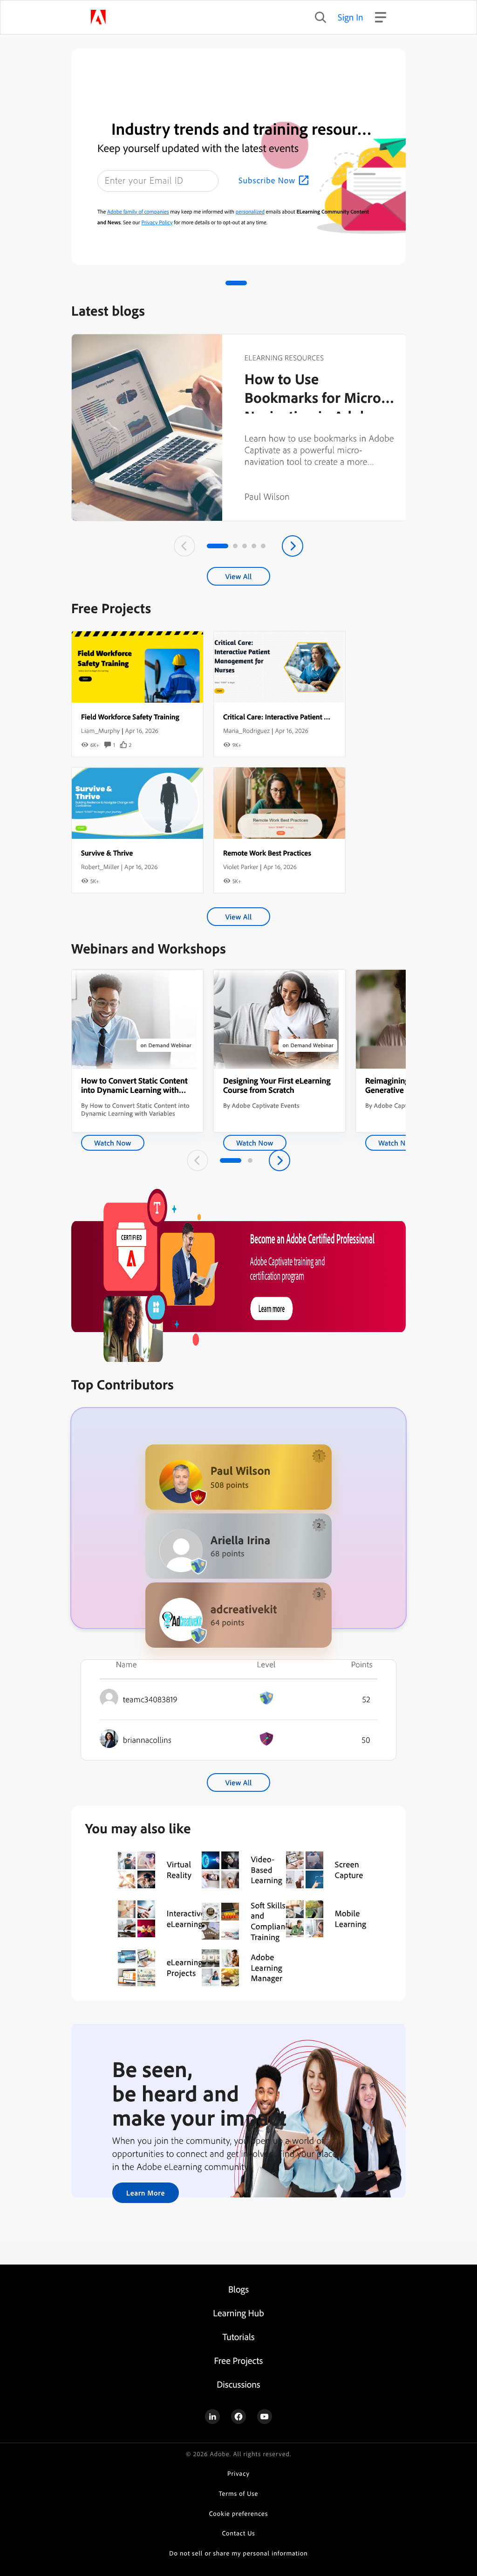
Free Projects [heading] (239, 2360)
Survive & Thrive (107, 853)
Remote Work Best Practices (267, 853)
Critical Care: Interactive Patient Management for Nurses (311, 717)
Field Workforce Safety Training (130, 717)
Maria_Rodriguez (246, 731)
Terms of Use (239, 2494)
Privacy (238, 2474)
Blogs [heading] (238, 2289)
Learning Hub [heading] (238, 2313)
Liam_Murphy (100, 731)
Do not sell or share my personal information (238, 2553)
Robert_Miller (100, 867)
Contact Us (238, 2533)
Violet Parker (241, 867)
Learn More (146, 2193)
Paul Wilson (267, 496)
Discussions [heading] (238, 2384)
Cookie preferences (239, 2514)
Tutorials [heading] (238, 2337)
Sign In (351, 17)
